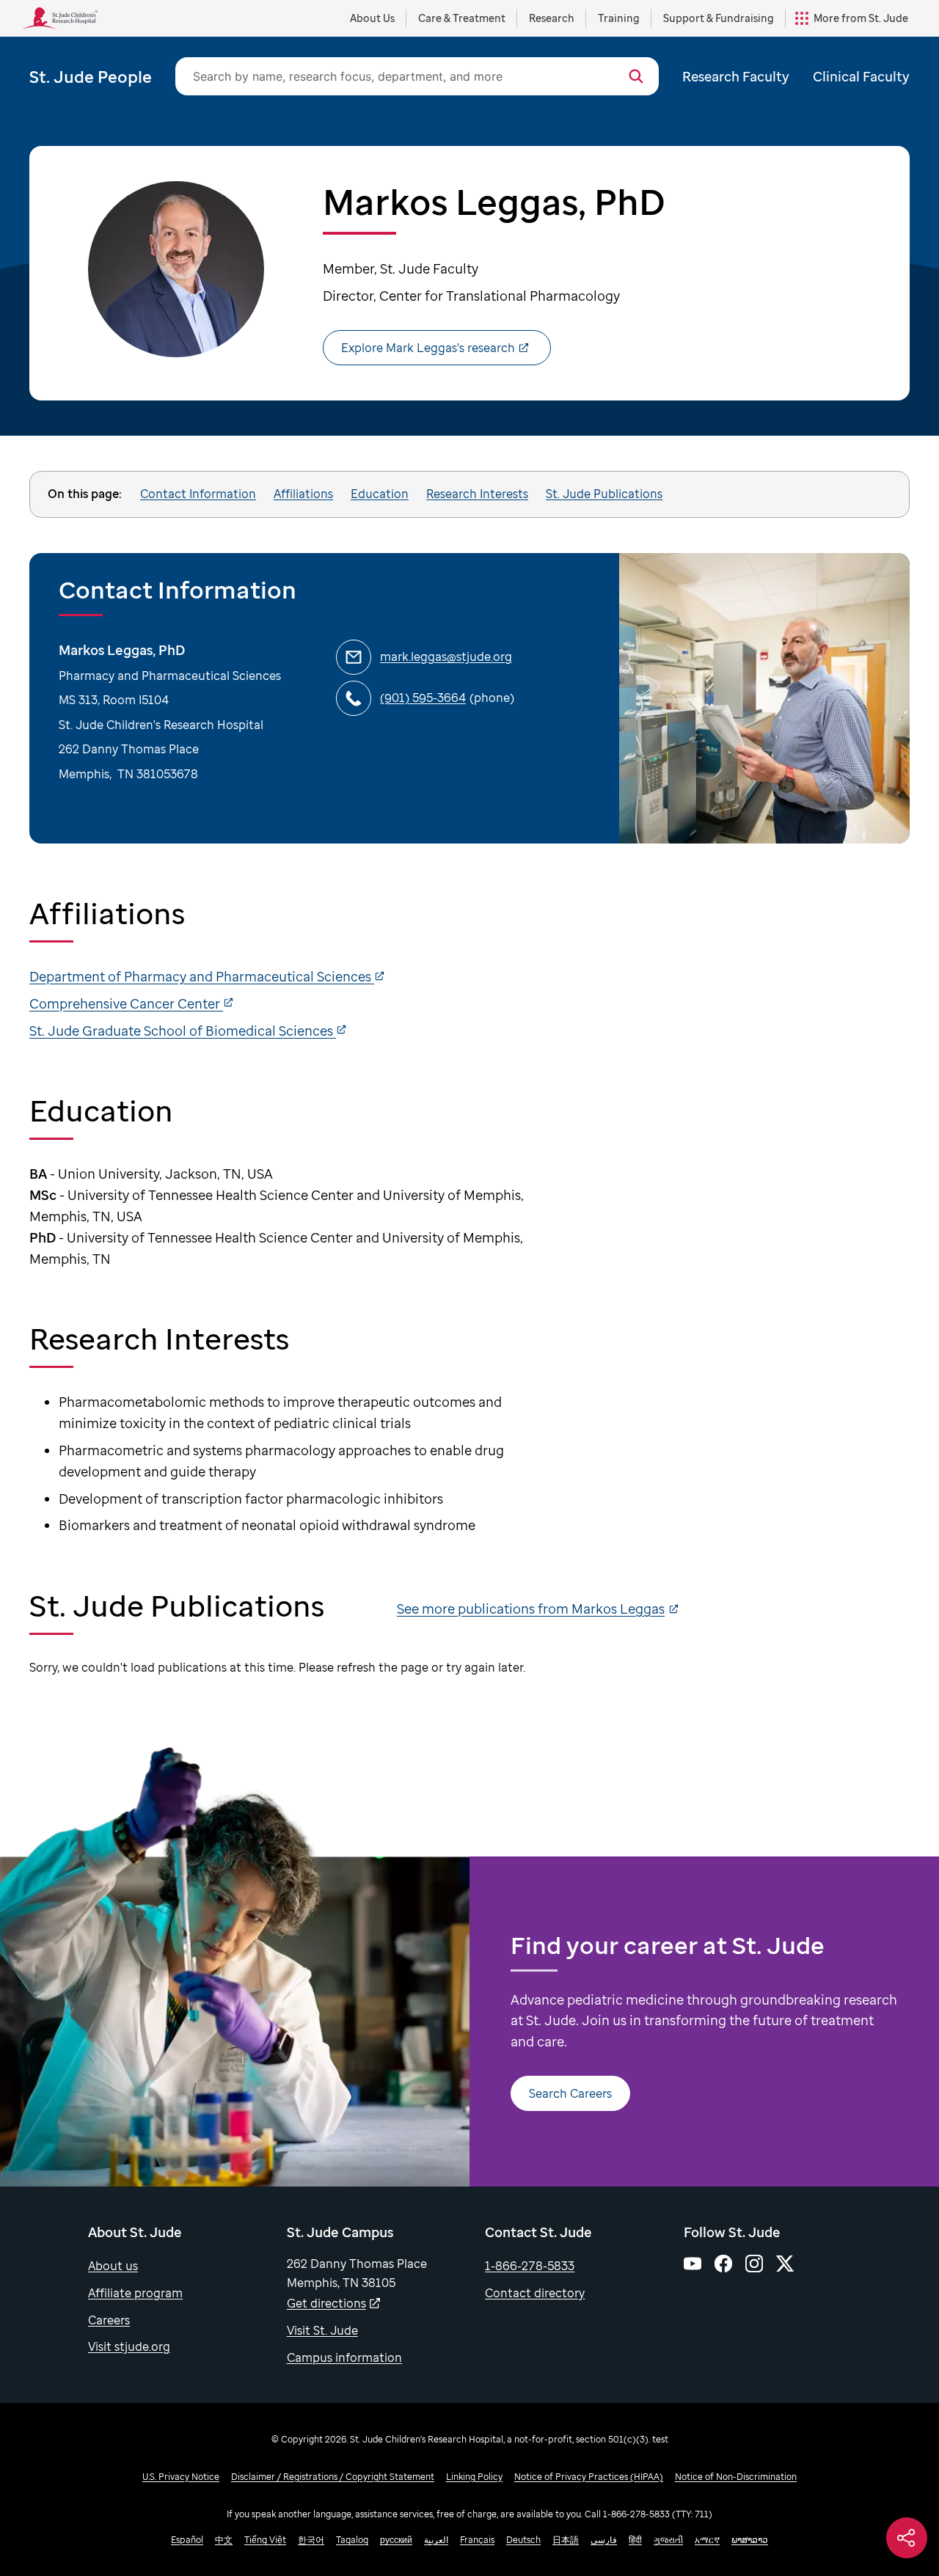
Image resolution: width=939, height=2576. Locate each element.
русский (396, 2540)
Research (552, 18)
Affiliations (303, 494)
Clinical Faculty (861, 76)
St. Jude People (91, 76)
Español (187, 2540)
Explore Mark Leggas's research (428, 348)
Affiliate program (135, 2293)
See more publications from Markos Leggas (531, 1609)
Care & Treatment (462, 18)
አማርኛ (707, 2540)
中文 (224, 2540)
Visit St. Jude (322, 2330)
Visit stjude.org (129, 2346)
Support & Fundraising (719, 18)
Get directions (326, 2303)
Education (380, 494)
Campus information (344, 2357)
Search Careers (570, 2093)
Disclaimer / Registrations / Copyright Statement (333, 2477)
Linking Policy (474, 2477)
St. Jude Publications (604, 494)
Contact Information (198, 494)
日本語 (566, 2540)
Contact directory (535, 2293)
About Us (372, 18)
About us (113, 2266)
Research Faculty (736, 76)
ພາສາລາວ (750, 2540)
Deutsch (523, 2540)
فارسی (604, 2540)
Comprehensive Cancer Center (126, 1003)
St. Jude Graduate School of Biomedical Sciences (183, 1031)
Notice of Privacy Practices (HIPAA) (589, 2477)
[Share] (907, 2538)
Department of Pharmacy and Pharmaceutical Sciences (202, 976)
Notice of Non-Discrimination (736, 2477)
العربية (436, 2540)
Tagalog (352, 2540)
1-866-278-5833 (530, 2266)
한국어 (311, 2540)
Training (619, 18)
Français (477, 2540)
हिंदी (635, 2540)
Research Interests (477, 494)
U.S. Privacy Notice (181, 2477)
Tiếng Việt (265, 2540)
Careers (109, 2320)
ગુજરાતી (668, 2540)
